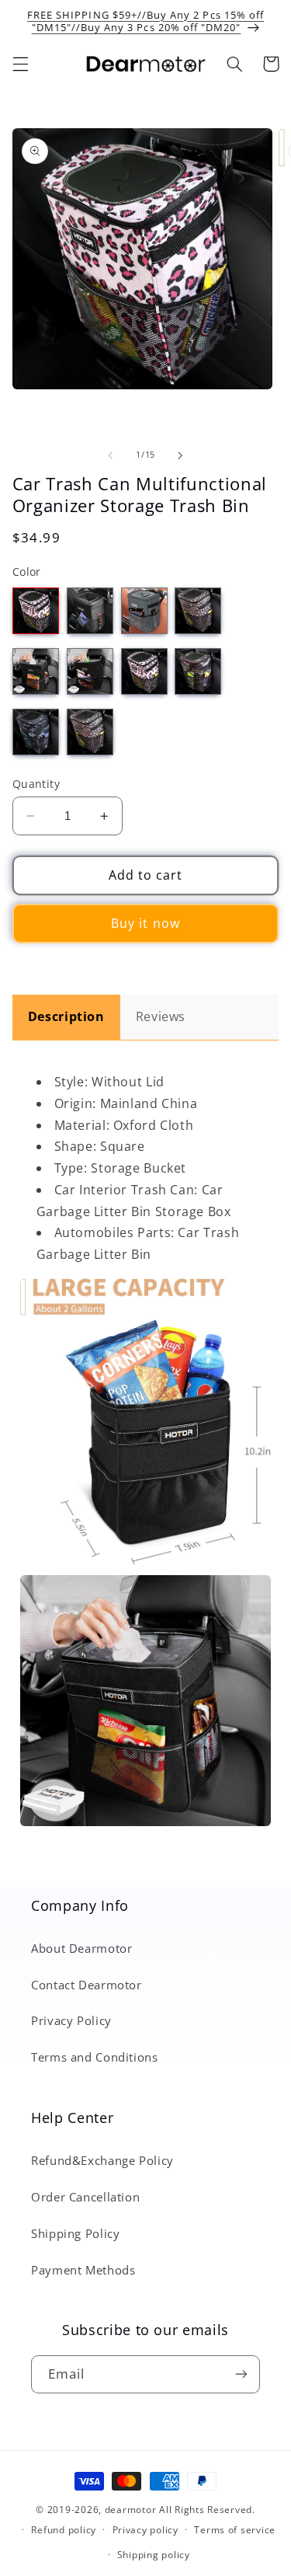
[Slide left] (110, 455)
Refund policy (64, 2530)
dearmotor (132, 2510)
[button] (20, 64)
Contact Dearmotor (87, 1985)
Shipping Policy (75, 2233)
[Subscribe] (241, 2374)
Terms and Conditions (95, 2057)
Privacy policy (145, 2530)
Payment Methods (83, 2270)
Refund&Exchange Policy (102, 2160)
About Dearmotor (81, 1948)
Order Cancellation (85, 2197)
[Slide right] (181, 455)
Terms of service (235, 2530)
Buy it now (145, 923)
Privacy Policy (71, 2020)
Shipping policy (154, 2555)
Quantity (36, 784)
